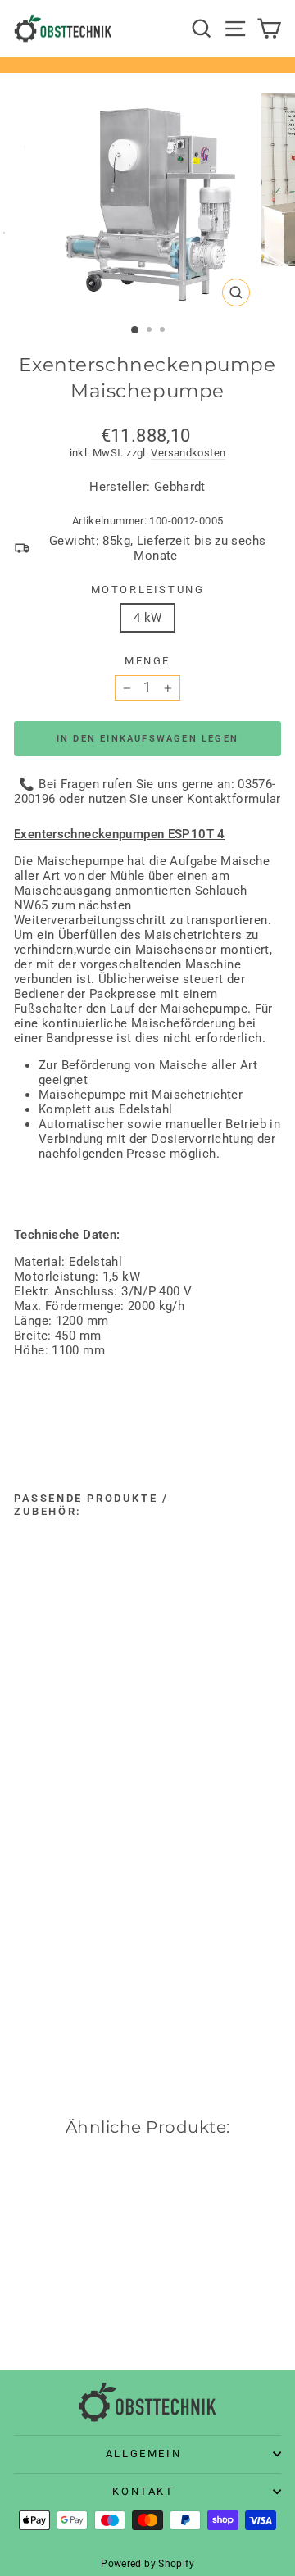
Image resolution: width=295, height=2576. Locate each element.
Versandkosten (188, 453)
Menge (147, 661)
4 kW (148, 618)
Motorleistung (148, 590)
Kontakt (143, 2491)
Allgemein (143, 2454)
